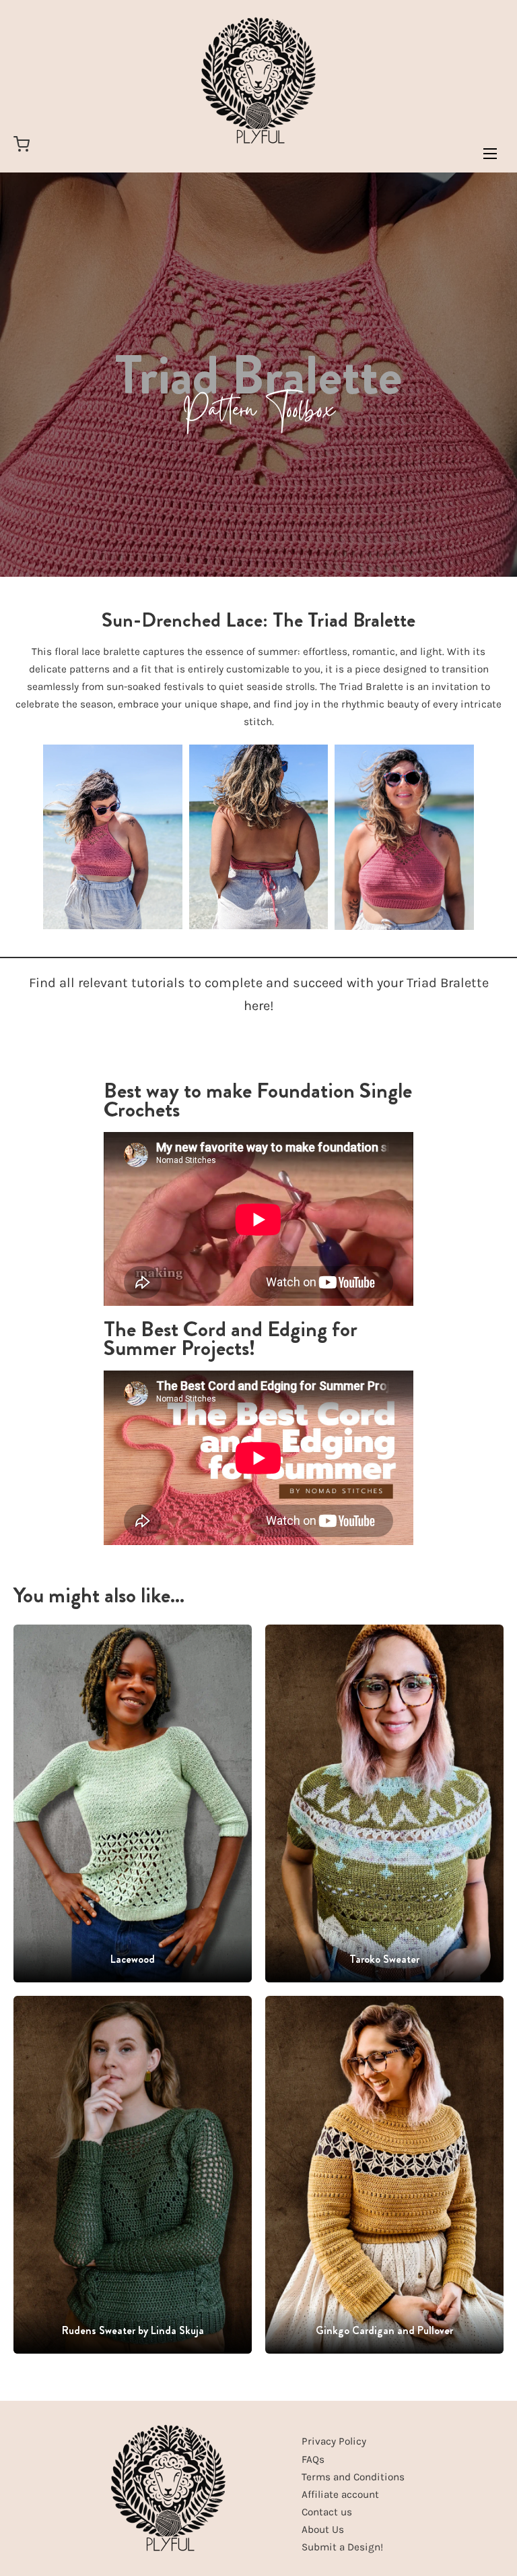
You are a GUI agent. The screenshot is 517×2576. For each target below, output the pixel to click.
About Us (323, 2530)
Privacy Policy (334, 2441)
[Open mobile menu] (490, 154)
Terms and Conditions (353, 2477)
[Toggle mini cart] (22, 144)
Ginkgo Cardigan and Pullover (384, 2330)
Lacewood (133, 1959)
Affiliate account (340, 2494)
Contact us (327, 2512)
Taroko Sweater (384, 1959)
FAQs (313, 2459)
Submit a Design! (342, 2547)
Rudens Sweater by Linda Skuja (133, 2330)
